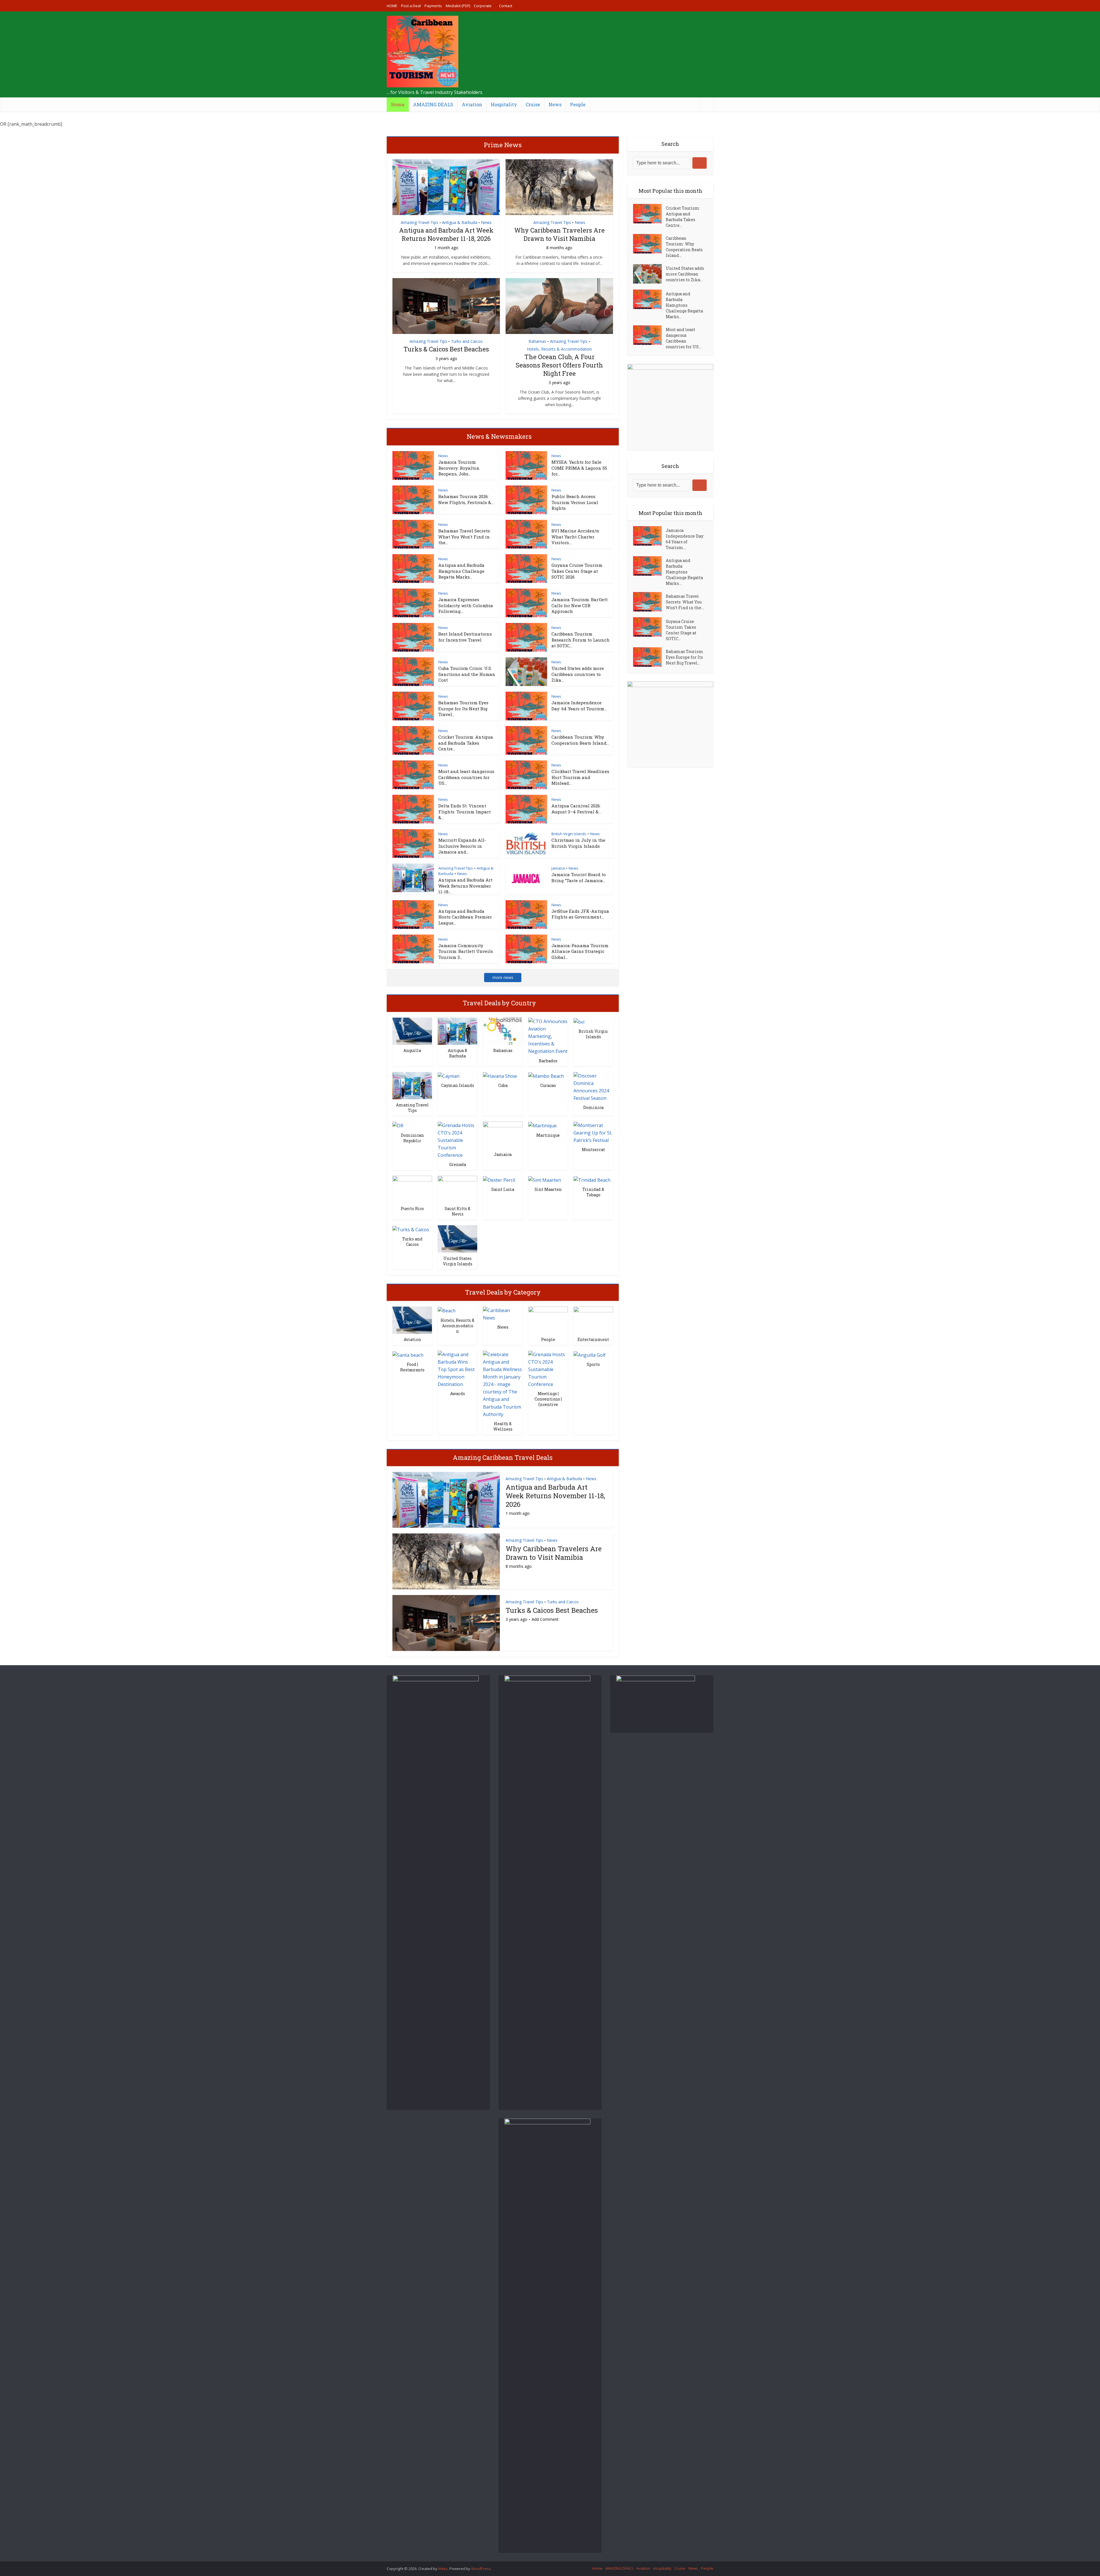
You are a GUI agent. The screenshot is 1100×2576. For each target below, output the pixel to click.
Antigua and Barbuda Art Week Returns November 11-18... (465, 886)
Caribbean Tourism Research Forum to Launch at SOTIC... (581, 640)
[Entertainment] (593, 1320)
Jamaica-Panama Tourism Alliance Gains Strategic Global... (580, 951)
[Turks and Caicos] (411, 1229)
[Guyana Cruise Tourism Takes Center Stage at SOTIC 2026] (649, 627)
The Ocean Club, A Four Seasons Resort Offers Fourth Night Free (559, 365)
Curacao (548, 1085)
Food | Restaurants (412, 1367)
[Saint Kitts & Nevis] (457, 1189)
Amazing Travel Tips (420, 222)
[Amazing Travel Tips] (412, 1085)
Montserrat (593, 1150)
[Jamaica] (503, 1135)
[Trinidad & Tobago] (592, 1179)
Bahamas (537, 341)
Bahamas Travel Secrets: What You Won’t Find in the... (464, 537)
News (555, 104)
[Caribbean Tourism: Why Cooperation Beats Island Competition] (649, 244)
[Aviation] (412, 1320)
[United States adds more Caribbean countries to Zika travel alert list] (649, 274)
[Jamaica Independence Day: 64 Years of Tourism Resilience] (649, 536)
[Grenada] (457, 1140)
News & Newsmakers (499, 436)
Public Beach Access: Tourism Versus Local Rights (575, 502)
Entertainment (593, 1339)
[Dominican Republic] (398, 1125)
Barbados (548, 1061)
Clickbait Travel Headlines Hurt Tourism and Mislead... (580, 777)
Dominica (593, 1107)
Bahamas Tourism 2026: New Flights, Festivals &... (466, 499)
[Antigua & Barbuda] (457, 1031)
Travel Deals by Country (499, 1003)
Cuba (503, 1085)
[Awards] (457, 1369)
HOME (392, 6)
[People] (548, 1320)
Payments (433, 6)
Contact (506, 6)
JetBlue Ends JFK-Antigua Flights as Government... (580, 914)
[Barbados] (548, 1036)
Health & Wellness (503, 1426)
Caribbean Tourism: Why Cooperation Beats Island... (580, 740)
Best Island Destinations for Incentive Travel (465, 637)
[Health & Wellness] (503, 1384)
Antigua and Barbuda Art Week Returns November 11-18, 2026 (446, 234)
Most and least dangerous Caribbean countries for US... (466, 777)
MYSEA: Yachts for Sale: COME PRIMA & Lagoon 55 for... (579, 468)
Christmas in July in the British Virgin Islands (578, 843)
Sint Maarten (548, 1189)
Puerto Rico (412, 1209)
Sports (593, 1364)
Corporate (483, 6)
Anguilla (412, 1050)
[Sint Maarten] (545, 1179)
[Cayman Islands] (449, 1076)
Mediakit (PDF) (458, 6)
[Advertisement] (609, 54)
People (578, 104)
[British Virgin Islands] (579, 1021)
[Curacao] (546, 1076)
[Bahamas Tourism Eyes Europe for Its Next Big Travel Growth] (649, 657)
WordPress (481, 2569)
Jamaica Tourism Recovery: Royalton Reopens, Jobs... (459, 468)
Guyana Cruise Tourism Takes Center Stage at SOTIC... (681, 630)
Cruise (533, 104)
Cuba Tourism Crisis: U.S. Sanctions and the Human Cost (467, 674)
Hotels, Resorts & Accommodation (559, 349)
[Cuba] (500, 1076)
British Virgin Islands (569, 834)
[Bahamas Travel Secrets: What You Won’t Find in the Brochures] (649, 602)
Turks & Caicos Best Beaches (446, 349)
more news (503, 977)
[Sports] (590, 1354)
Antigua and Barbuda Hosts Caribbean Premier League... (465, 917)
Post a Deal (411, 6)
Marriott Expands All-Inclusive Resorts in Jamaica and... (462, 846)
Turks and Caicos (467, 341)
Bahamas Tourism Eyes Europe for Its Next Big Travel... (463, 708)
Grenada (458, 1164)
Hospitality (504, 104)
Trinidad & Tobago (593, 1192)
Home (398, 104)
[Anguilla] (412, 1031)
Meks (443, 2569)
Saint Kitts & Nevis (457, 1211)
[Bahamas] (503, 1031)
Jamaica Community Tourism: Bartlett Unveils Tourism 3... (466, 951)
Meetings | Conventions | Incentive (548, 1399)
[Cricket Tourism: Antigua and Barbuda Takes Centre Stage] (649, 214)
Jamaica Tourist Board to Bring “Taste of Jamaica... (579, 877)
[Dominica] (593, 1086)
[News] (503, 1313)
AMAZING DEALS (433, 104)
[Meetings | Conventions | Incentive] (548, 1369)
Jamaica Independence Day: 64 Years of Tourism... (579, 705)
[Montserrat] (593, 1132)
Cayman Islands (458, 1085)
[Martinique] (542, 1125)
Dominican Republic (412, 1138)
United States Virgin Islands (458, 1261)
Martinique (548, 1135)
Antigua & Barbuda (460, 222)
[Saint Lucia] (499, 1179)
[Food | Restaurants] (408, 1354)
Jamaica (558, 868)
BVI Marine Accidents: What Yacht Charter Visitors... (576, 537)
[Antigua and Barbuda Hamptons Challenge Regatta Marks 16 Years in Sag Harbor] (649, 299)
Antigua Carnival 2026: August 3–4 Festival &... (576, 809)
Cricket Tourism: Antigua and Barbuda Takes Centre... (466, 743)
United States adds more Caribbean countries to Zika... (578, 674)
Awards (457, 1394)
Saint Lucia (503, 1189)
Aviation (472, 104)
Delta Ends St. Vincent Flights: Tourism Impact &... (464, 812)
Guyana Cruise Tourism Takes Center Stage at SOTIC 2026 (577, 571)
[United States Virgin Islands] (457, 1238)
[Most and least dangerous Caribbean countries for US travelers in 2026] (649, 335)
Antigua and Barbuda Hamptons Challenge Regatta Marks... (461, 571)
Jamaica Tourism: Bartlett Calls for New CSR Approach (580, 605)
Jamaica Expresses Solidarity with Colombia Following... (466, 605)
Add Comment (545, 1619)
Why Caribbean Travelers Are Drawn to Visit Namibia (559, 234)
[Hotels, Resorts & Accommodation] (447, 1310)
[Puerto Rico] (412, 1189)
